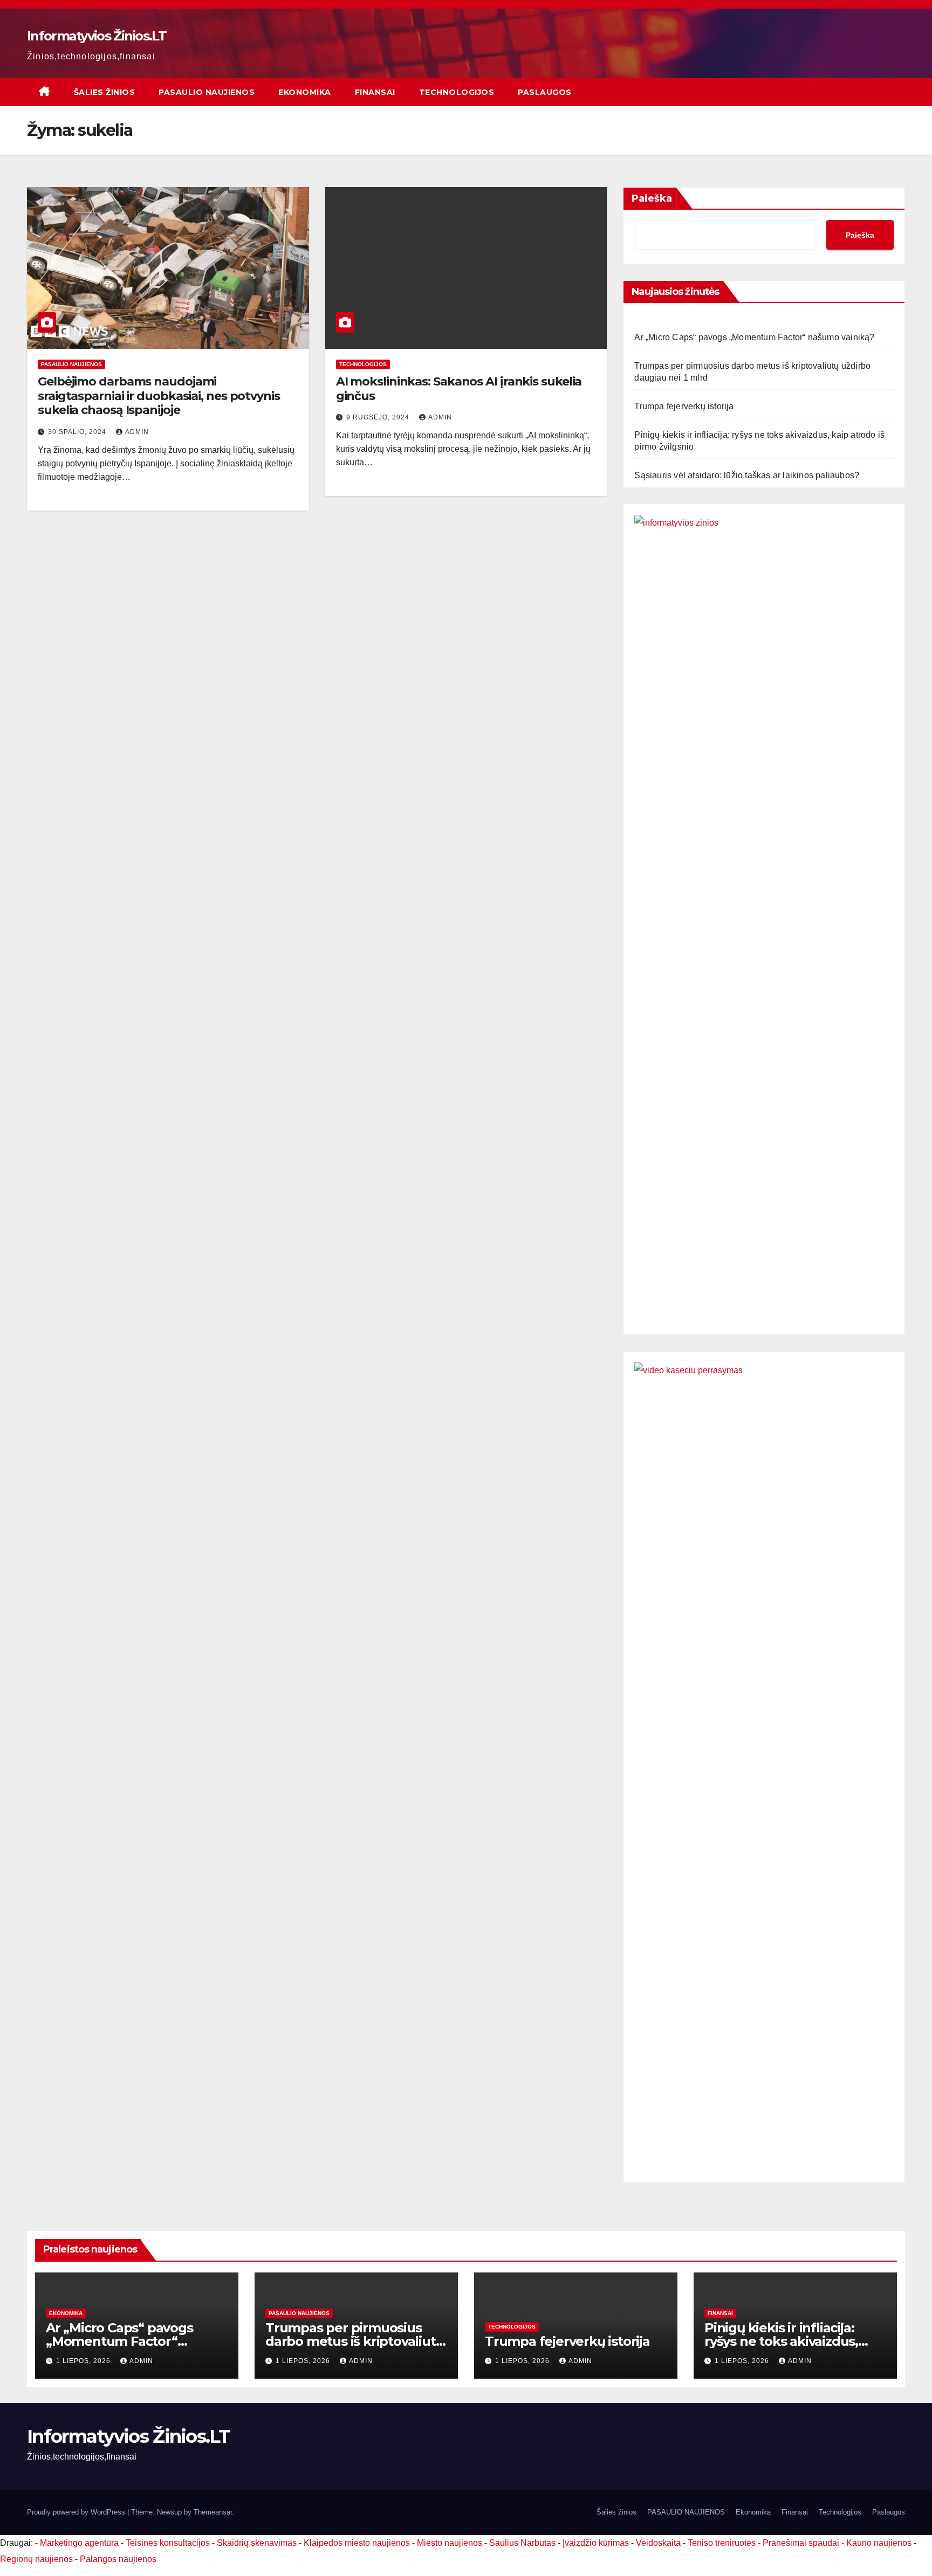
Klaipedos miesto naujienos (357, 2543)
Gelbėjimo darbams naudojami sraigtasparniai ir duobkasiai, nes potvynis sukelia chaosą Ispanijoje (159, 396)
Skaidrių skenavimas (257, 2543)
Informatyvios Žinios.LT (97, 36)
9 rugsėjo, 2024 (379, 417)
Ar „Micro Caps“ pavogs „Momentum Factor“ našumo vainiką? (754, 337)
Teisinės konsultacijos (168, 2543)
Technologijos (457, 92)
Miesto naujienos (450, 2543)
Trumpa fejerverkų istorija (684, 406)
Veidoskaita (658, 2543)
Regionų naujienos (36, 2559)
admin (137, 432)
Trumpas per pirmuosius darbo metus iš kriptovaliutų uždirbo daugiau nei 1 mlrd (354, 2341)
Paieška (652, 198)
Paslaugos (545, 92)
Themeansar (213, 2512)
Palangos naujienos (118, 2559)
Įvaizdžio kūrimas (596, 2543)
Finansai (375, 92)
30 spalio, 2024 (78, 432)
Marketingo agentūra (79, 2543)
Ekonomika (305, 92)
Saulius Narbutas (522, 2543)
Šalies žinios (105, 92)
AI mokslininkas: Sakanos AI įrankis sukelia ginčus (459, 388)
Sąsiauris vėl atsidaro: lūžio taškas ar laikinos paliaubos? (747, 475)
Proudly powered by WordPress (77, 2512)
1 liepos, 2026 (84, 2361)
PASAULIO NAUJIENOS (207, 92)
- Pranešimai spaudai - (802, 2543)
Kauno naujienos (879, 2543)
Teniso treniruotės (722, 2543)
